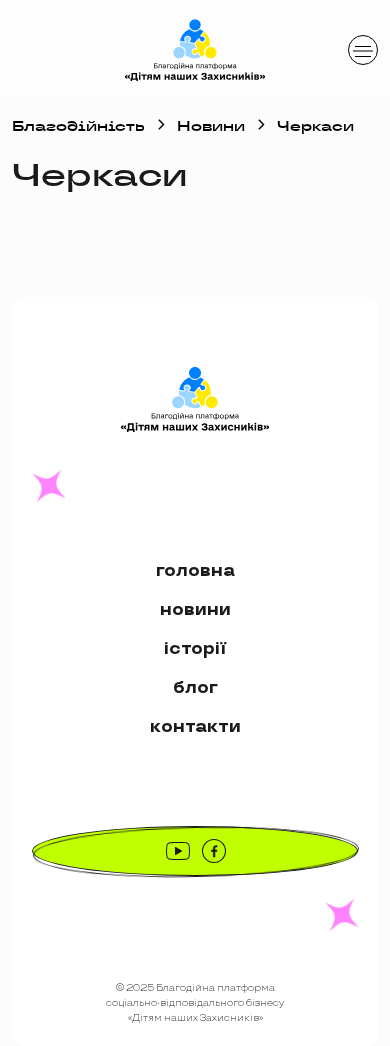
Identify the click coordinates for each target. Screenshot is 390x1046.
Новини (211, 126)
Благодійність (78, 126)
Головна (195, 570)
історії (195, 648)
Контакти (195, 726)
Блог (195, 687)
